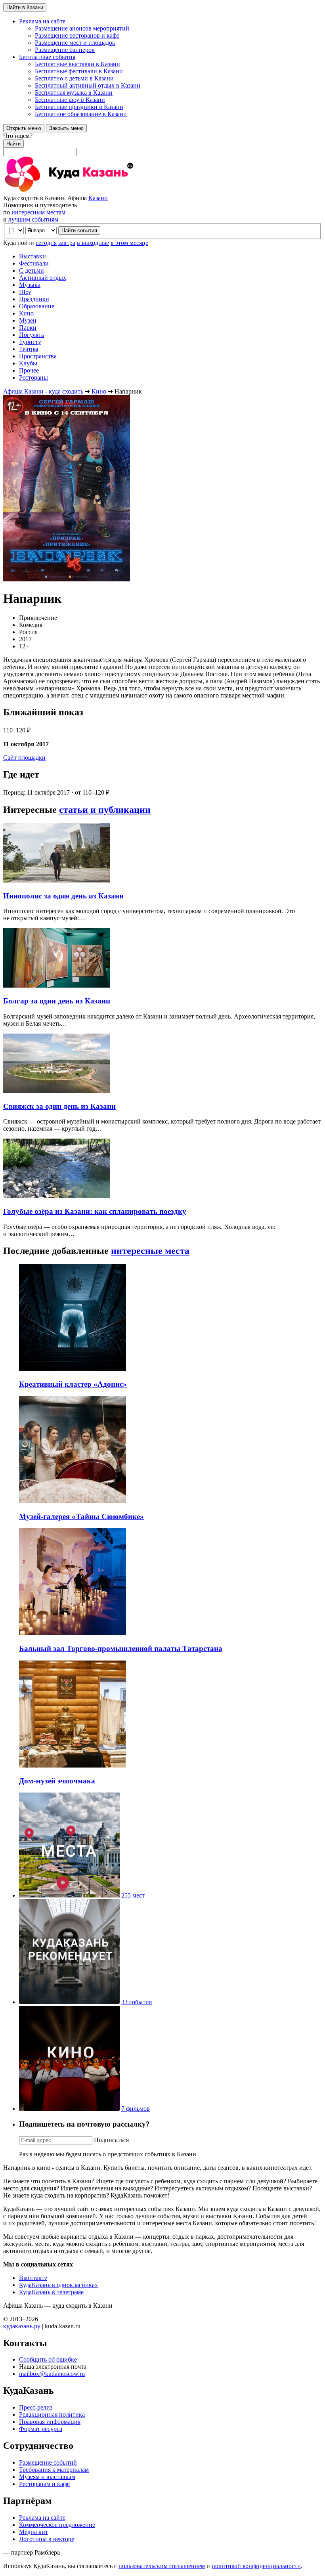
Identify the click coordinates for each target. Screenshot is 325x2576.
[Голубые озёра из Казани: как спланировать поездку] (57, 1196)
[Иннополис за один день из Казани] (57, 880)
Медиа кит (33, 2532)
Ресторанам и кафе (44, 2484)
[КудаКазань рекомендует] (69, 2002)
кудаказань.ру (22, 2326)
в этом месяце (129, 243)
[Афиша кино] (69, 2109)
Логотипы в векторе (47, 2539)
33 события (137, 2002)
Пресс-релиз (36, 2407)
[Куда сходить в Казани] (90, 191)
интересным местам (38, 212)
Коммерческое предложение (57, 2525)
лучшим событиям (33, 219)
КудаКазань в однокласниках (58, 2285)
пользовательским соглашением (162, 2566)
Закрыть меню (66, 128)
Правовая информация (50, 2422)
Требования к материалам (54, 2470)
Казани (98, 198)
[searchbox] (162, 144)
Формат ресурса (41, 2429)
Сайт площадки (24, 758)
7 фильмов (136, 2109)
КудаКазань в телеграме (51, 2292)
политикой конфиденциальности (256, 2566)
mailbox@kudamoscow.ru (52, 2374)
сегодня (46, 243)
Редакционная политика (52, 2415)
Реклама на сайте (42, 2518)
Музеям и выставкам (47, 2477)
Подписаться (111, 2140)
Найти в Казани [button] (25, 7)
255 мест (133, 1895)
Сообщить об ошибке (48, 2359)
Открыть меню (24, 128)
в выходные (93, 243)
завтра (67, 243)
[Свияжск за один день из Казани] (57, 1091)
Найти (13, 144)
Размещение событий (48, 2462)
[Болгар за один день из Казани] (57, 985)
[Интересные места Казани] (69, 1895)
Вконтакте (33, 2278)
